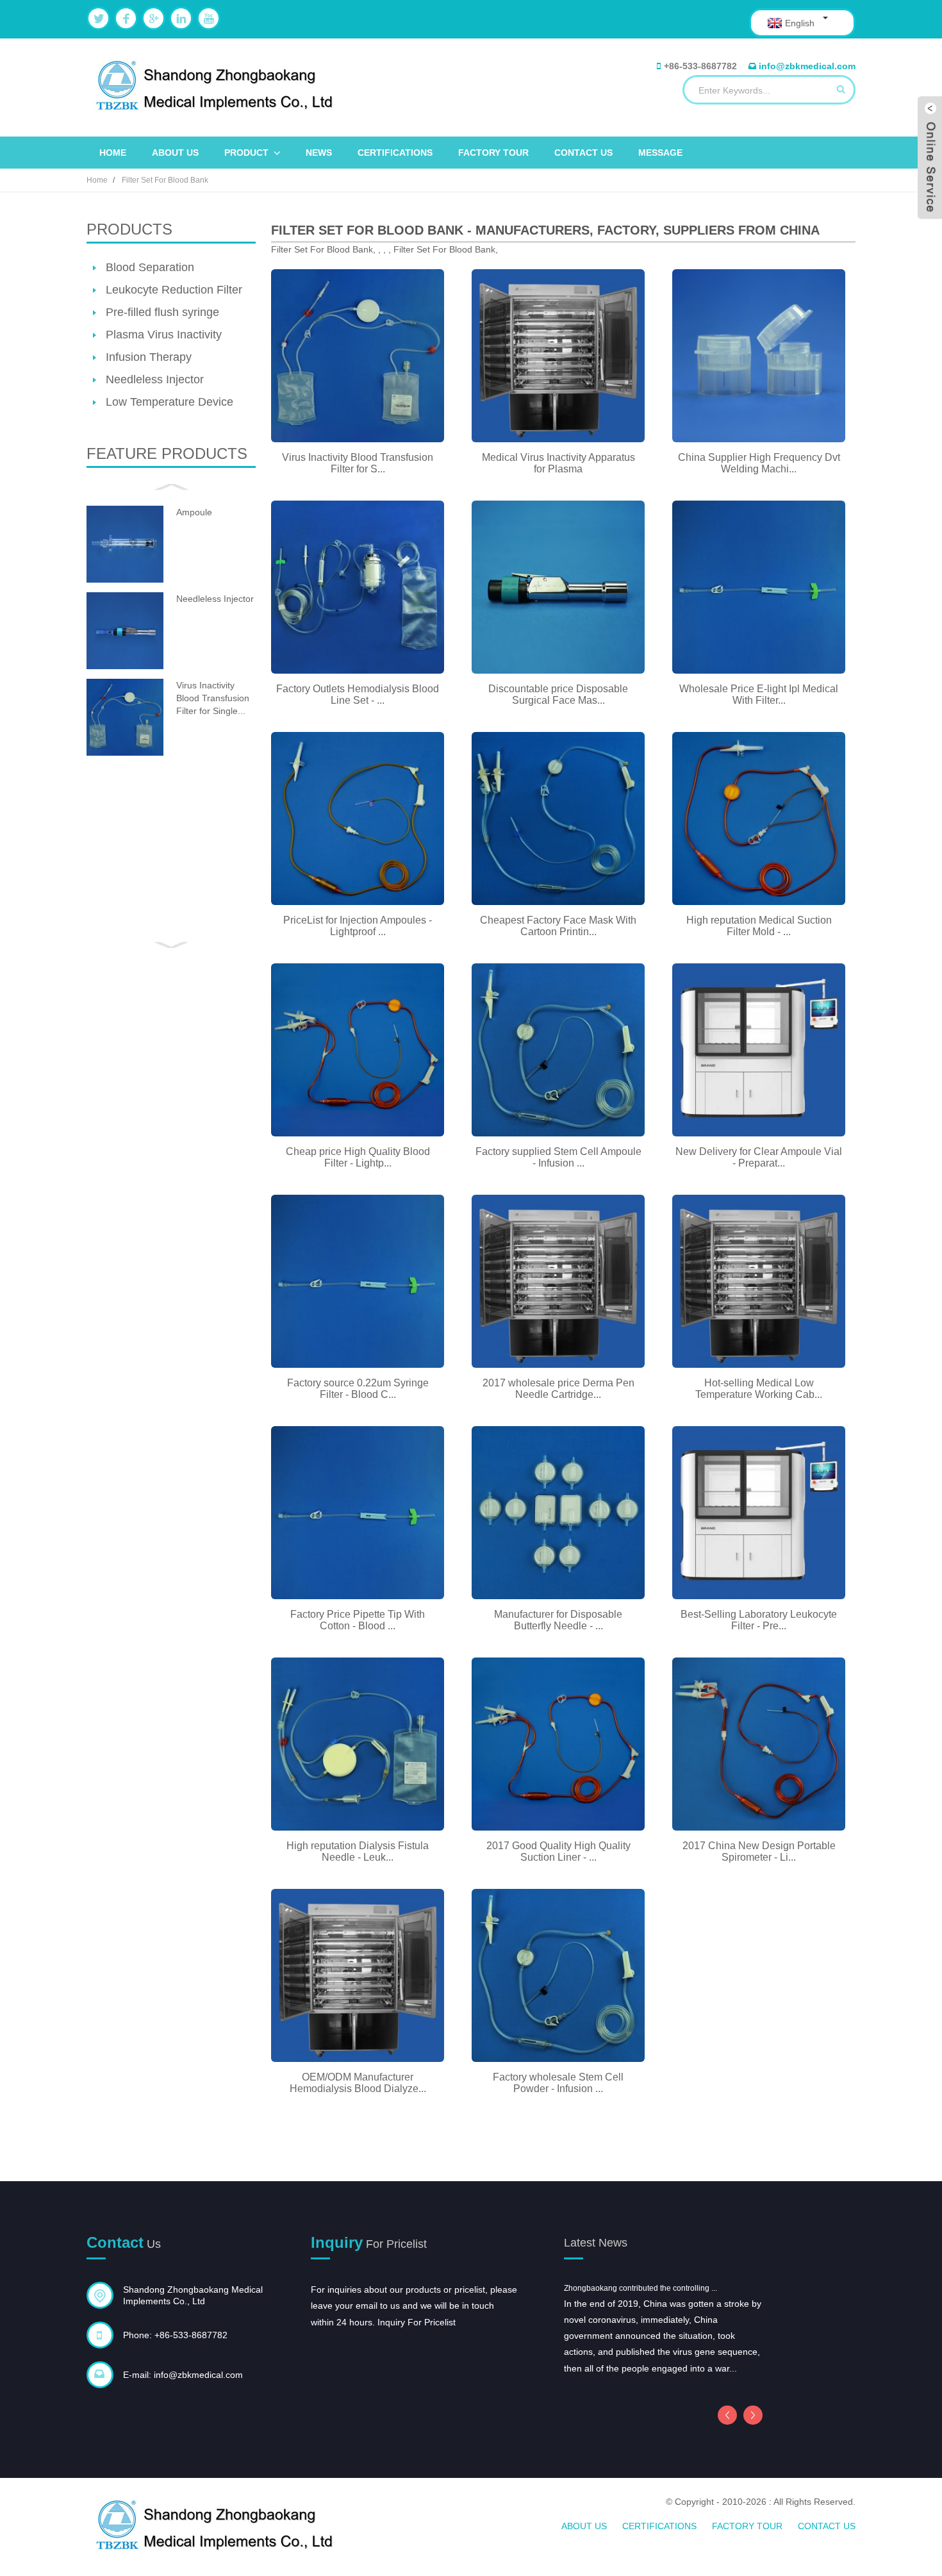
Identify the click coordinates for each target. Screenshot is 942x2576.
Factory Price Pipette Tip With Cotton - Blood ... (358, 1620)
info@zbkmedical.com (807, 66)
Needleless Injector (155, 379)
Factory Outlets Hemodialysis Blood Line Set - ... (358, 694)
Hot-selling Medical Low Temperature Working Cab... (759, 1389)
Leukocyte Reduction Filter (174, 290)
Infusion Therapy (149, 357)
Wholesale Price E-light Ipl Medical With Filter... (759, 694)
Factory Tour (493, 153)
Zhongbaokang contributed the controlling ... (640, 2288)
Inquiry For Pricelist (417, 2322)
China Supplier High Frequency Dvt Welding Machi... (759, 463)
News (319, 153)
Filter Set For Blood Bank (165, 180)
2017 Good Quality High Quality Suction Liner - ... (558, 1851)
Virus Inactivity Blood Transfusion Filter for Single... (213, 698)
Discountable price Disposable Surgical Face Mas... (558, 694)
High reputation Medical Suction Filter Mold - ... (759, 926)
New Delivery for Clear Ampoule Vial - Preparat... (759, 1157)
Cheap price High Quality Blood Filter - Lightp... (358, 1157)
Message (660, 153)
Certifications (395, 153)
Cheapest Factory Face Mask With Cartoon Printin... (558, 926)
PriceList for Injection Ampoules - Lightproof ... (358, 926)
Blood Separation (150, 267)
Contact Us (583, 153)
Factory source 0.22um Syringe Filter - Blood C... (358, 1389)
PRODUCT (246, 153)
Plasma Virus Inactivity (164, 335)
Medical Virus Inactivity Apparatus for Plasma (558, 463)
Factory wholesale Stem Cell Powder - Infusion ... (558, 2083)
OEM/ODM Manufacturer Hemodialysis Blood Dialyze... (358, 2083)
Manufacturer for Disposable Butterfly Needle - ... (558, 1620)
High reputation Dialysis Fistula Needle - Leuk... (358, 1851)
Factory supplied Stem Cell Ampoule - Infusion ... (558, 1157)
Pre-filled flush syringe (162, 312)
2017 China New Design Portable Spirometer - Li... (759, 1851)
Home (113, 153)
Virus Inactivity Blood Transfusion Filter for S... (358, 463)
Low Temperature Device (169, 402)
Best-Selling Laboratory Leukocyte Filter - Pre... (759, 1620)
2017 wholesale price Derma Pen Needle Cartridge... (558, 1389)
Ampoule (194, 512)
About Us (175, 153)
